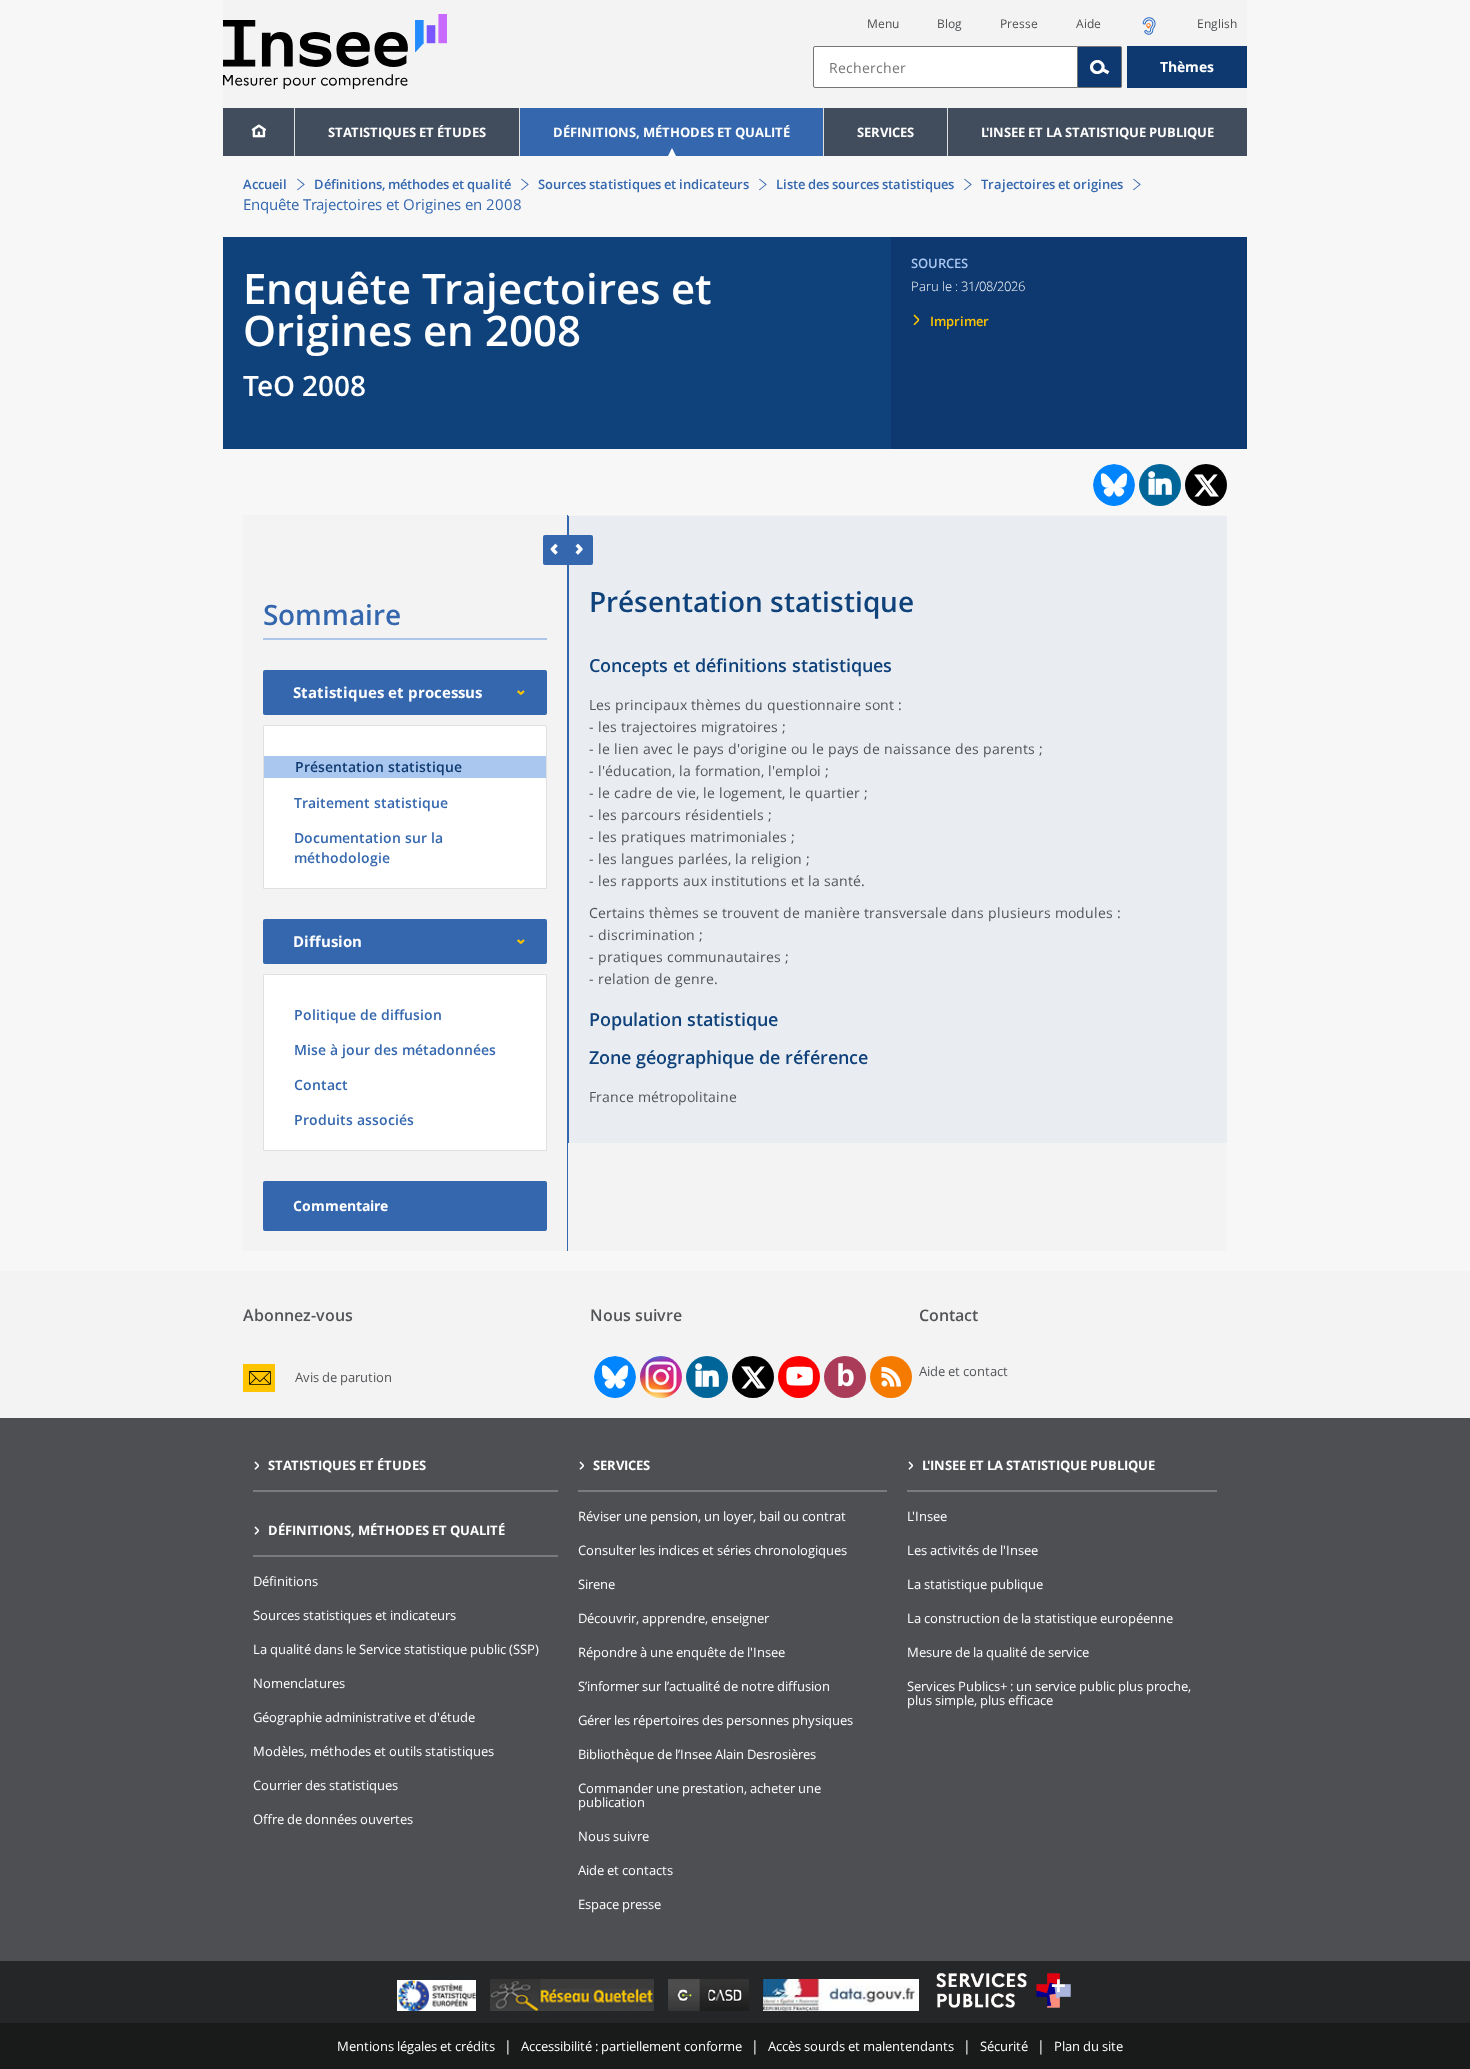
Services (885, 132)
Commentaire (340, 1205)
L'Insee (927, 1516)
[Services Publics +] (1003, 2010)
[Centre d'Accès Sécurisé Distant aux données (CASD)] (710, 2010)
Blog (949, 23)
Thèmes (1187, 66)
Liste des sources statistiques (865, 184)
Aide (1088, 23)
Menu (883, 23)
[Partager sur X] (1206, 485)
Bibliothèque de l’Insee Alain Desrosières (697, 1754)
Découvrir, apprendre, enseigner (673, 1618)
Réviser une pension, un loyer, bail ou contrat (712, 1516)
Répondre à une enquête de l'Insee (681, 1652)
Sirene (596, 1584)
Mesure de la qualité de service (998, 1652)
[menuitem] (258, 132)
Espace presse (619, 1904)
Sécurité (1004, 2046)
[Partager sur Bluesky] (1112, 485)
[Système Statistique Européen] (438, 2010)
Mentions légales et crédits (416, 2046)
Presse (1019, 23)
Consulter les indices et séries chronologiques (712, 1550)
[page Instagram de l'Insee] (659, 1377)
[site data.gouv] (843, 2010)
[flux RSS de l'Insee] (891, 1377)
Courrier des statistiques (325, 1785)
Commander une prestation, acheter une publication (699, 1795)
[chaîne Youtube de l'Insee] (799, 1377)
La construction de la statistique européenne (1040, 1618)
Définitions (285, 1581)
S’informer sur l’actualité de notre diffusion (704, 1686)
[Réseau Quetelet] (574, 2010)
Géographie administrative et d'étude (364, 1717)
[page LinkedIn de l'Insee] (707, 1377)
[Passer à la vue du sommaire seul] (580, 549)
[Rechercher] (1100, 67)
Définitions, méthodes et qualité (671, 132)
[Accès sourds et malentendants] (1149, 31)
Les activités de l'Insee (972, 1550)
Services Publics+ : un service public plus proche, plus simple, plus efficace (1049, 1693)
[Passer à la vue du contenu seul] (555, 549)
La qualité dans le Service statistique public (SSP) (396, 1649)
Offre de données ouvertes (333, 1819)
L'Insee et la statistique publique (1097, 132)
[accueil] (258, 132)
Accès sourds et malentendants (861, 2046)
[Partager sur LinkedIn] (1160, 485)
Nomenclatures (299, 1683)
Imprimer (959, 321)
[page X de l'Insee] (753, 1377)
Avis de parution (343, 1377)
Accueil (265, 184)
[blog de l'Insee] (845, 1377)
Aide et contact (963, 1371)
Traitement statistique (371, 802)
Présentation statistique (378, 766)
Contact (321, 1084)
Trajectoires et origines (1052, 184)
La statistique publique (975, 1584)
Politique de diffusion (368, 1014)
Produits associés (354, 1119)
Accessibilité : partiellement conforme (631, 2046)
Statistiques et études (407, 132)
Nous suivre (613, 1836)
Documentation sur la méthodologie (368, 847)
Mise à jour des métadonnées (395, 1049)
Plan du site (1088, 2046)
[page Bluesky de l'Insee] (613, 1377)
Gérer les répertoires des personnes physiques (715, 1720)
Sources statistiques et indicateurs (643, 184)
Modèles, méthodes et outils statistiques (373, 1751)
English (1217, 23)
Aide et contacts (625, 1870)
